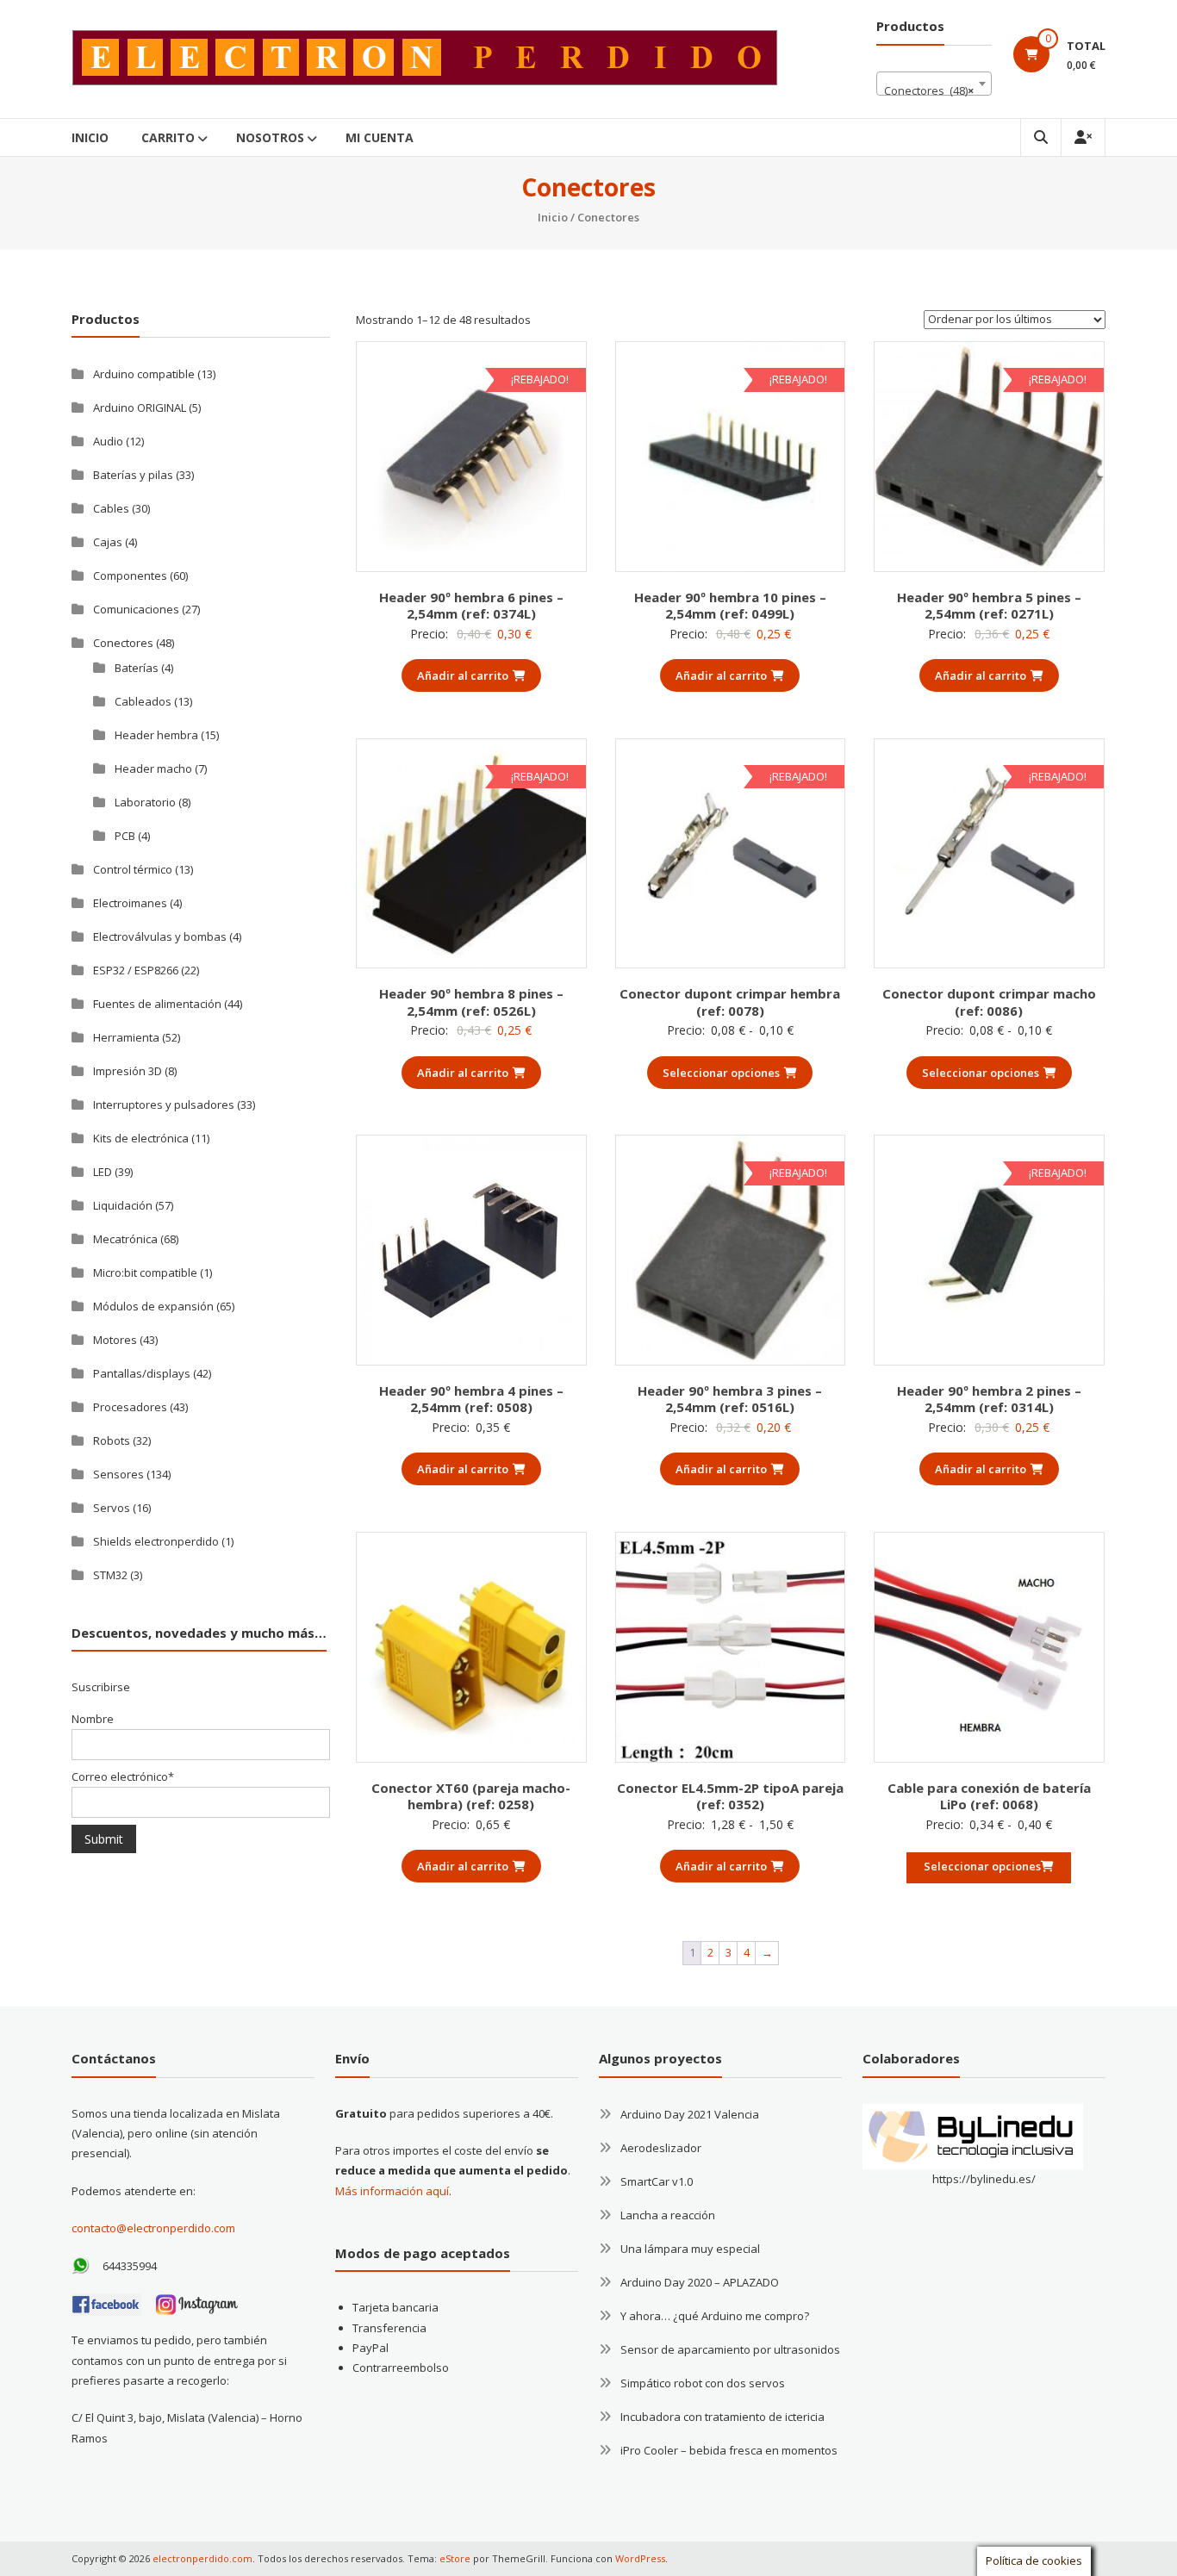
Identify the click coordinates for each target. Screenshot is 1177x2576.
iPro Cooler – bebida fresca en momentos (729, 2450)
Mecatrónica (125, 1239)
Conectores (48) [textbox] (929, 90)
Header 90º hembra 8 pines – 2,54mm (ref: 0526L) (471, 1002)
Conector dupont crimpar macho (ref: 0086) (989, 1002)
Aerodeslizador (661, 2148)
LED (103, 1172)
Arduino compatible (144, 374)
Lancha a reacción (668, 2215)
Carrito (168, 137)
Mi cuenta (380, 137)
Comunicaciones (136, 609)
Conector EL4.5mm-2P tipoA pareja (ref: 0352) (730, 1796)
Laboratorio (145, 802)
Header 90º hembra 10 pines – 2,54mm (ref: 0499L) (730, 606)
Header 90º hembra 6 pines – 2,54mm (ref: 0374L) (471, 606)
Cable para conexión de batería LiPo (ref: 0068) (989, 1796)
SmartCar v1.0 (657, 2181)
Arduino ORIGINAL (140, 408)
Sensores (118, 1474)
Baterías (137, 668)
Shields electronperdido (156, 1541)
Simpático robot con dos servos (703, 2383)
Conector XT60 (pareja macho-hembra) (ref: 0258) (471, 1796)
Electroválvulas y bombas (160, 936)
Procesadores (130, 1407)
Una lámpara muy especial (690, 2249)
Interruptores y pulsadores (164, 1104)
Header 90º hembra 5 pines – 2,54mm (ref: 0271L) (989, 606)
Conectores (123, 643)
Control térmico (133, 869)
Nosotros (270, 137)
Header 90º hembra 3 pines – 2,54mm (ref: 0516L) (730, 1399)
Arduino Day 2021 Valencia (690, 2114)
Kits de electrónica (141, 1138)
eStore (455, 2558)
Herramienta (126, 1037)
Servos (112, 1508)
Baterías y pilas (133, 475)
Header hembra (156, 735)
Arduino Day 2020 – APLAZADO (700, 2282)
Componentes (130, 576)
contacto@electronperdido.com (153, 2228)
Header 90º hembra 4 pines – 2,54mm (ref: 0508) (471, 1399)
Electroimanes (130, 903)
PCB (125, 836)
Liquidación (123, 1205)
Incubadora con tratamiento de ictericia (722, 2417)
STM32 (110, 1575)
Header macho (153, 768)
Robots (112, 1440)
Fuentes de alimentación (157, 1004)
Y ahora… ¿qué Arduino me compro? (715, 2316)
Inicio (90, 137)
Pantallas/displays (142, 1373)
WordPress (640, 2558)
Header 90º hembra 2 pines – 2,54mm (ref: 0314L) (989, 1399)
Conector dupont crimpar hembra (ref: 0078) (730, 1002)
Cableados (143, 701)
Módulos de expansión (153, 1306)
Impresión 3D (128, 1071)
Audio (108, 441)
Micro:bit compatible (145, 1272)
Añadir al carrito (463, 675)
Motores (115, 1340)
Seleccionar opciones (721, 1073)
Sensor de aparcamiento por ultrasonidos (730, 2349)
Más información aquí (392, 2191)
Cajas (108, 542)
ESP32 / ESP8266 (136, 970)
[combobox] (934, 84)
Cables (111, 508)
